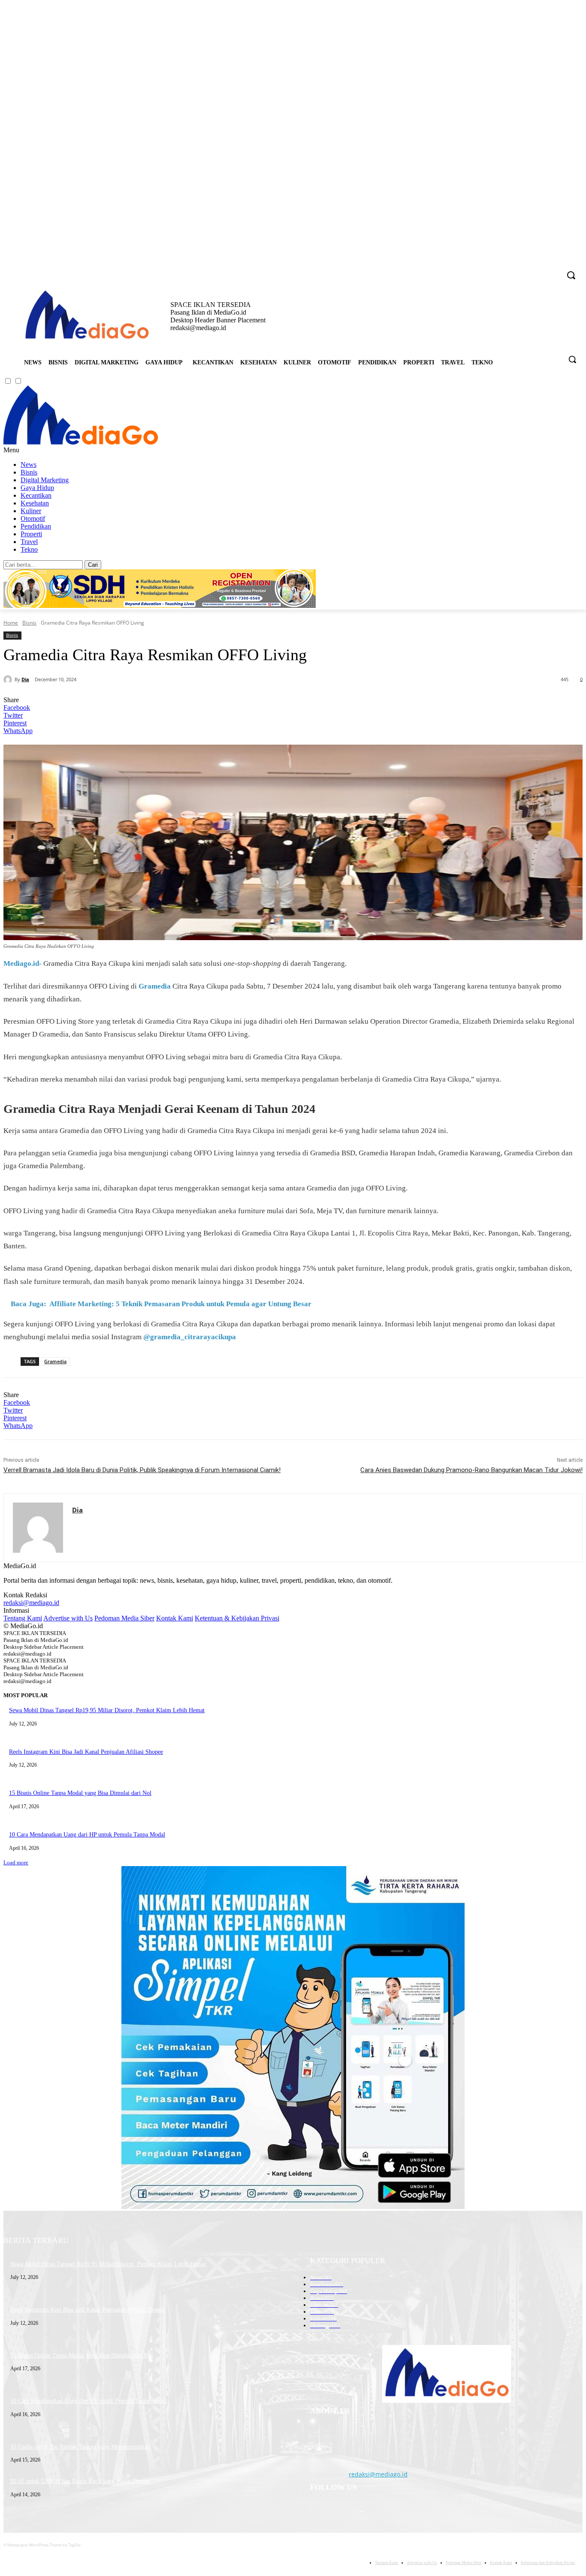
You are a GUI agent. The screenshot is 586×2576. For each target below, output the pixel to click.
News (29, 464)
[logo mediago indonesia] (87, 316)
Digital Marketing (45, 480)
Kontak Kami (175, 1618)
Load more (16, 1862)
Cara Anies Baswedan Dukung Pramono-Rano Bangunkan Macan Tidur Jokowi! (471, 1470)
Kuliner (31, 511)
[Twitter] (542, 269)
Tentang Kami (23, 1618)
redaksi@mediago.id (31, 1603)
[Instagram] (518, 269)
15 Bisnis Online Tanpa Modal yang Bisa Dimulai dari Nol (80, 1793)
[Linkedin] (530, 269)
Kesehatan (35, 503)
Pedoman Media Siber (124, 1618)
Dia (25, 679)
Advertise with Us (68, 1618)
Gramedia (155, 986)
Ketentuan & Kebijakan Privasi (237, 1618)
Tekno (29, 549)
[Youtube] (554, 269)
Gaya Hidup (37, 488)
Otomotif (33, 519)
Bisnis (29, 472)
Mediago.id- (23, 963)
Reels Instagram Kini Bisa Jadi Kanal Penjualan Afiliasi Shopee (86, 1752)
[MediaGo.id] (81, 442)
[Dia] (9, 679)
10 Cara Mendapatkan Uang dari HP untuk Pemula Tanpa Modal (87, 1835)
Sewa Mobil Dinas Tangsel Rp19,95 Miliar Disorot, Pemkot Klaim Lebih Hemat (107, 1710)
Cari (93, 565)
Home (11, 623)
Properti (31, 534)
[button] (572, 359)
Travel (29, 542)
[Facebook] (506, 269)
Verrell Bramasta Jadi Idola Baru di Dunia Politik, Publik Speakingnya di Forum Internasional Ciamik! (142, 1470)
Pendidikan (36, 526)
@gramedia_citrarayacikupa (190, 1337)
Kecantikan (36, 495)
